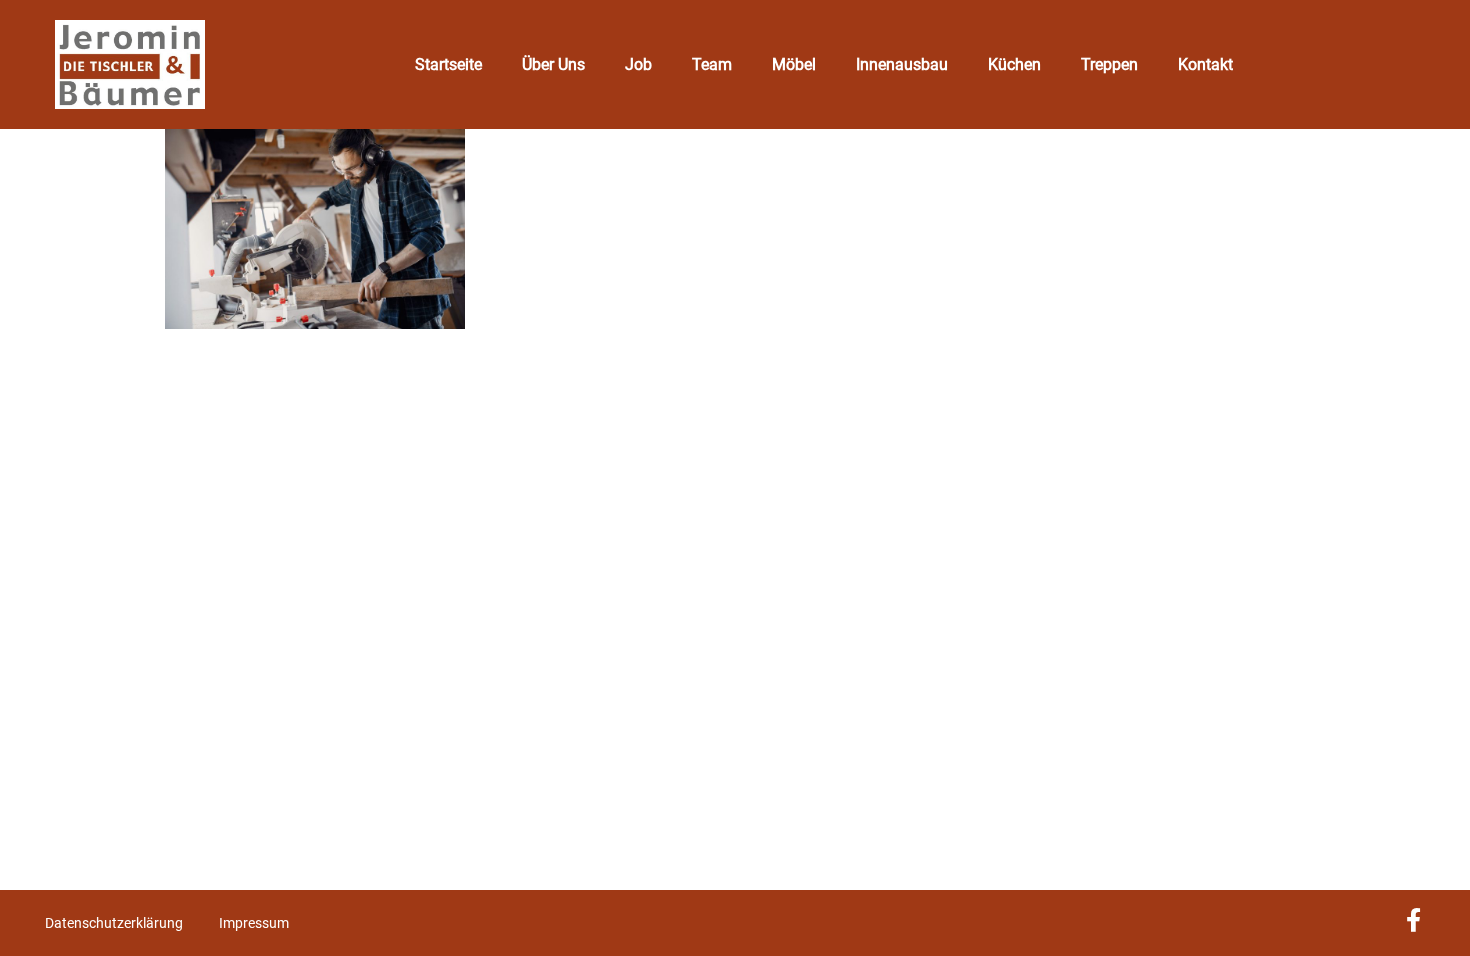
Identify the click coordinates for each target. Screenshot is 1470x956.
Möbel (794, 64)
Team (712, 64)
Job (638, 64)
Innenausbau (902, 64)
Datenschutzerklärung (114, 923)
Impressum (254, 923)
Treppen (1109, 64)
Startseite (448, 64)
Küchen (1014, 64)
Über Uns (553, 64)
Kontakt (1205, 64)
